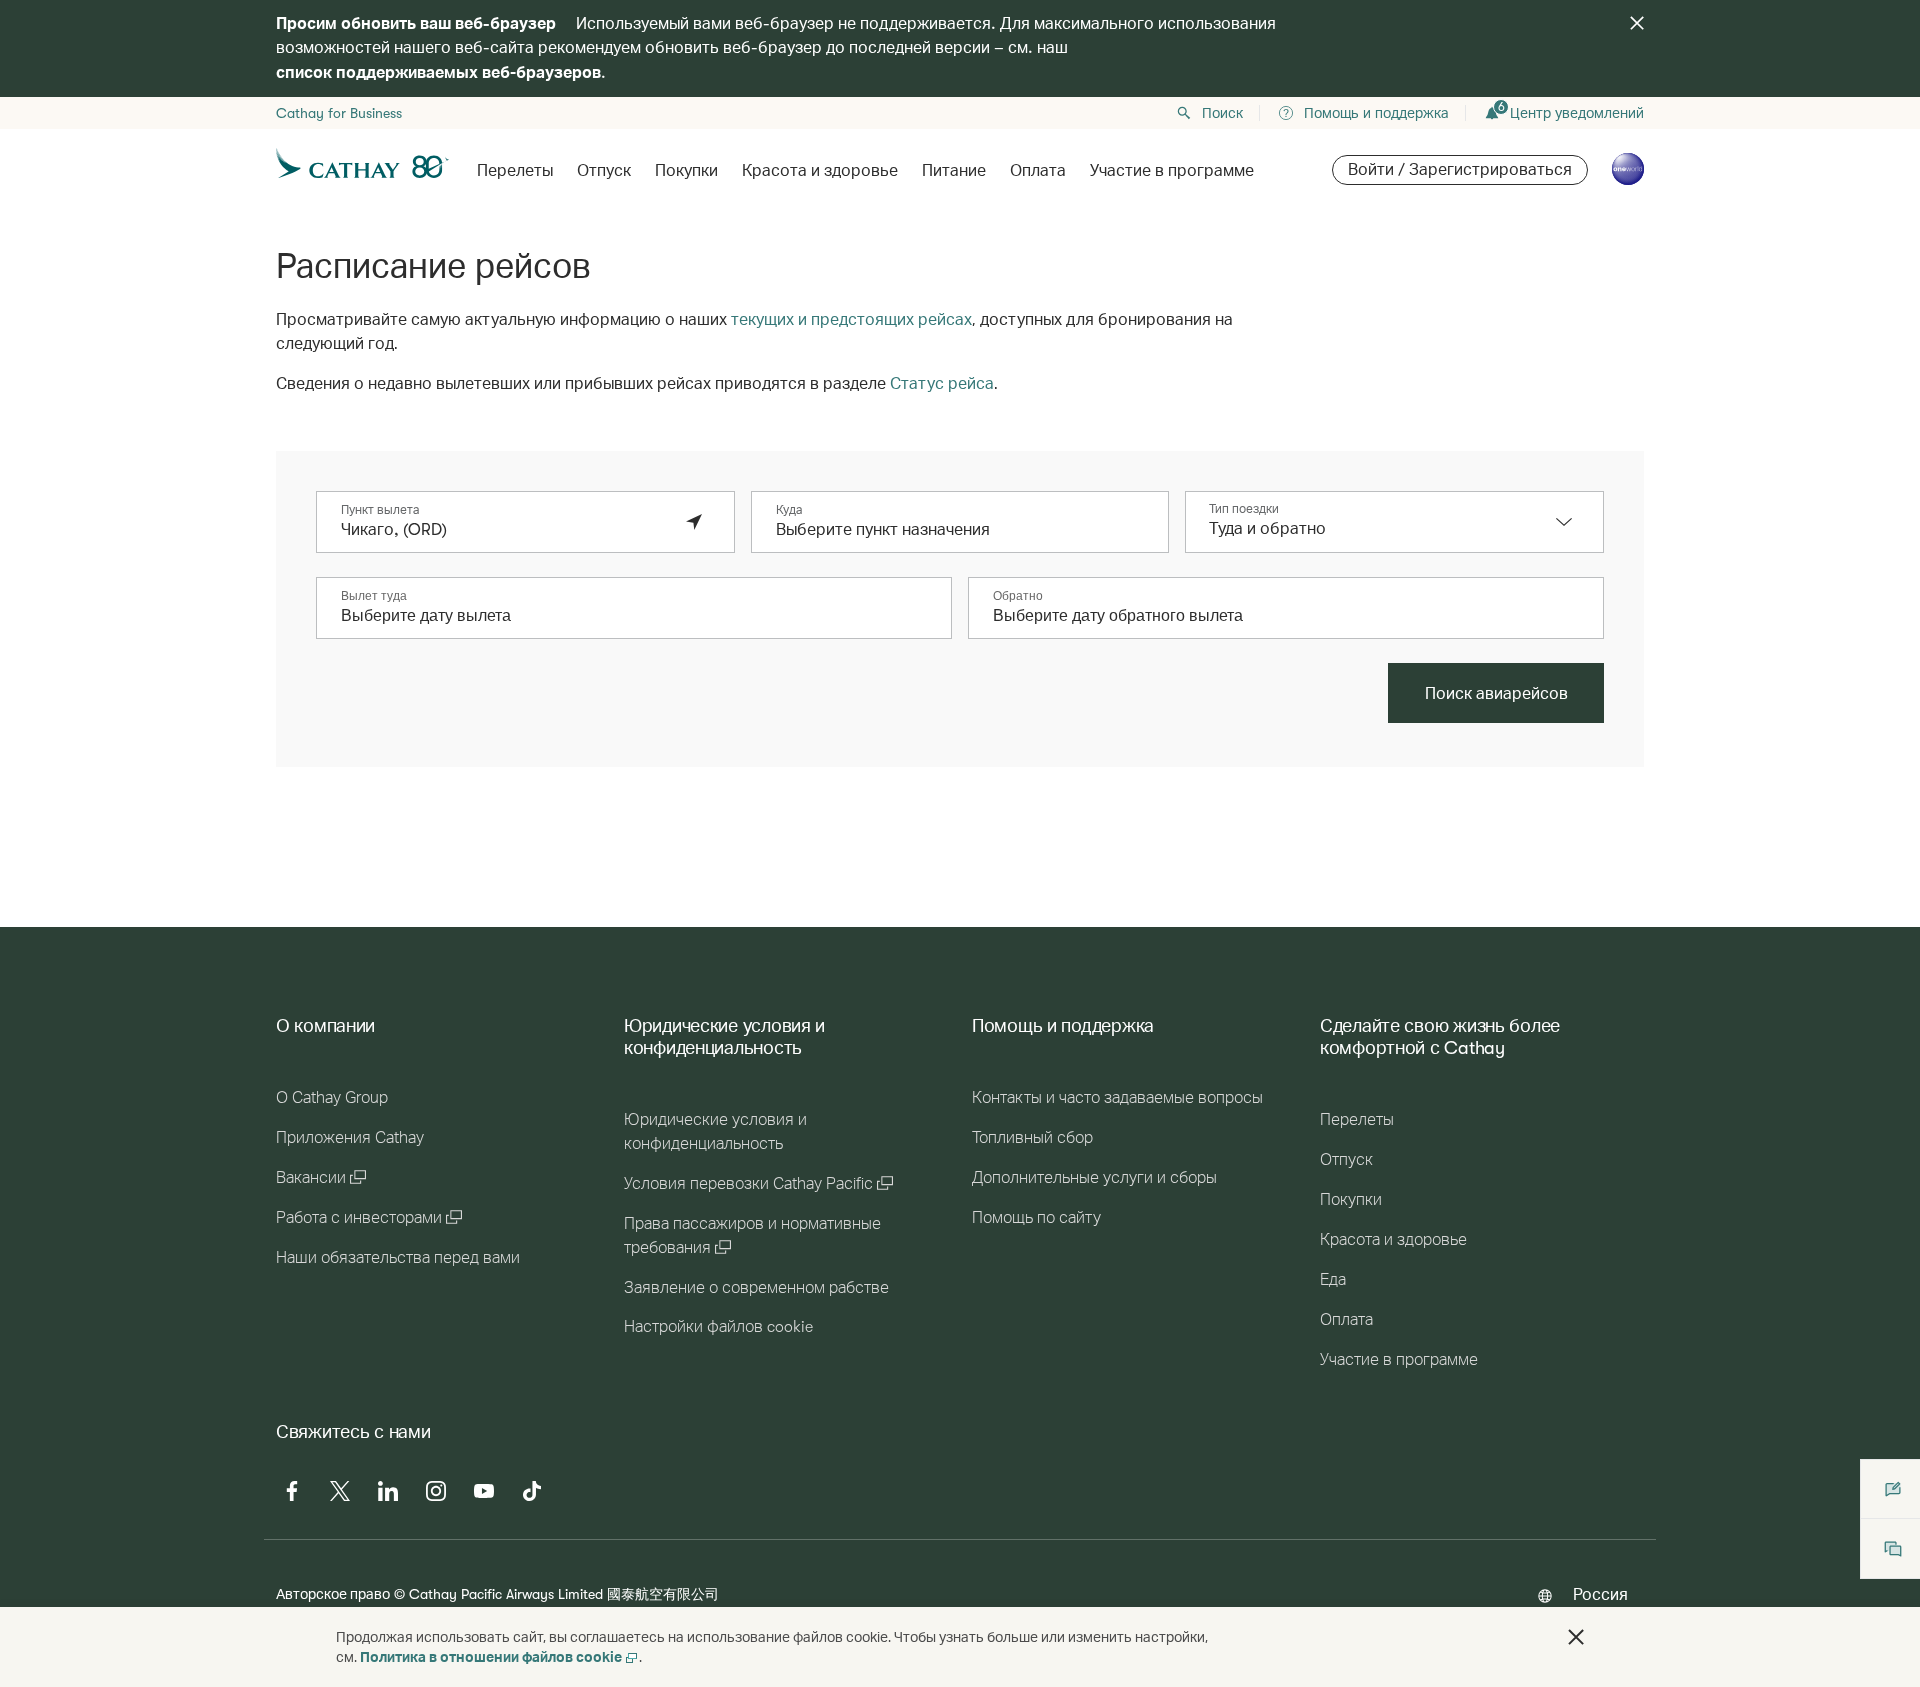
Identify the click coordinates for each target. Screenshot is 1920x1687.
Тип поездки (1244, 509)
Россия (1600, 1593)
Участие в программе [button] (1172, 171)
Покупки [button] (686, 171)
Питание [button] (954, 171)
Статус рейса (942, 382)
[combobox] (505, 530)
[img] (1637, 23)
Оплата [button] (1038, 171)
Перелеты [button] (515, 171)
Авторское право (333, 1593)
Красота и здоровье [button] (820, 171)
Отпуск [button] (604, 171)
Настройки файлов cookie (718, 1327)
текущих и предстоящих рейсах (851, 318)
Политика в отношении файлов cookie (491, 1656)
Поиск (1222, 113)
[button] (1574, 522)
